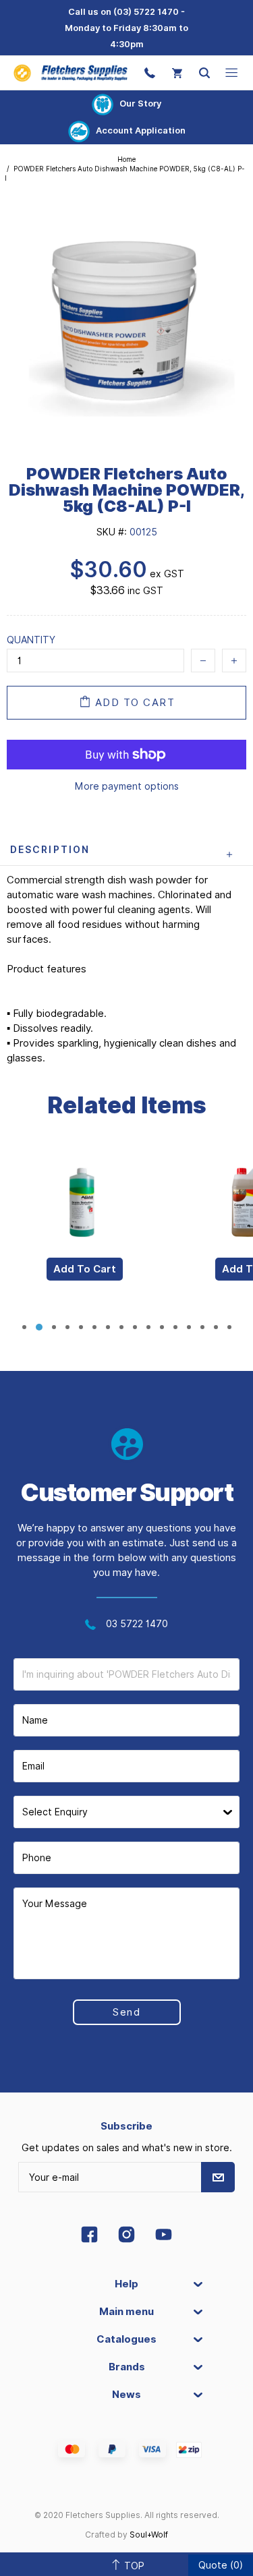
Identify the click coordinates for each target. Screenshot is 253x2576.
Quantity (31, 640)
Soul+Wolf (149, 2535)
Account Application (141, 130)
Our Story (140, 103)
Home (126, 159)
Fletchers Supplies (71, 73)
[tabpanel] (84, 1230)
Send (126, 2012)
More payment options (127, 786)
